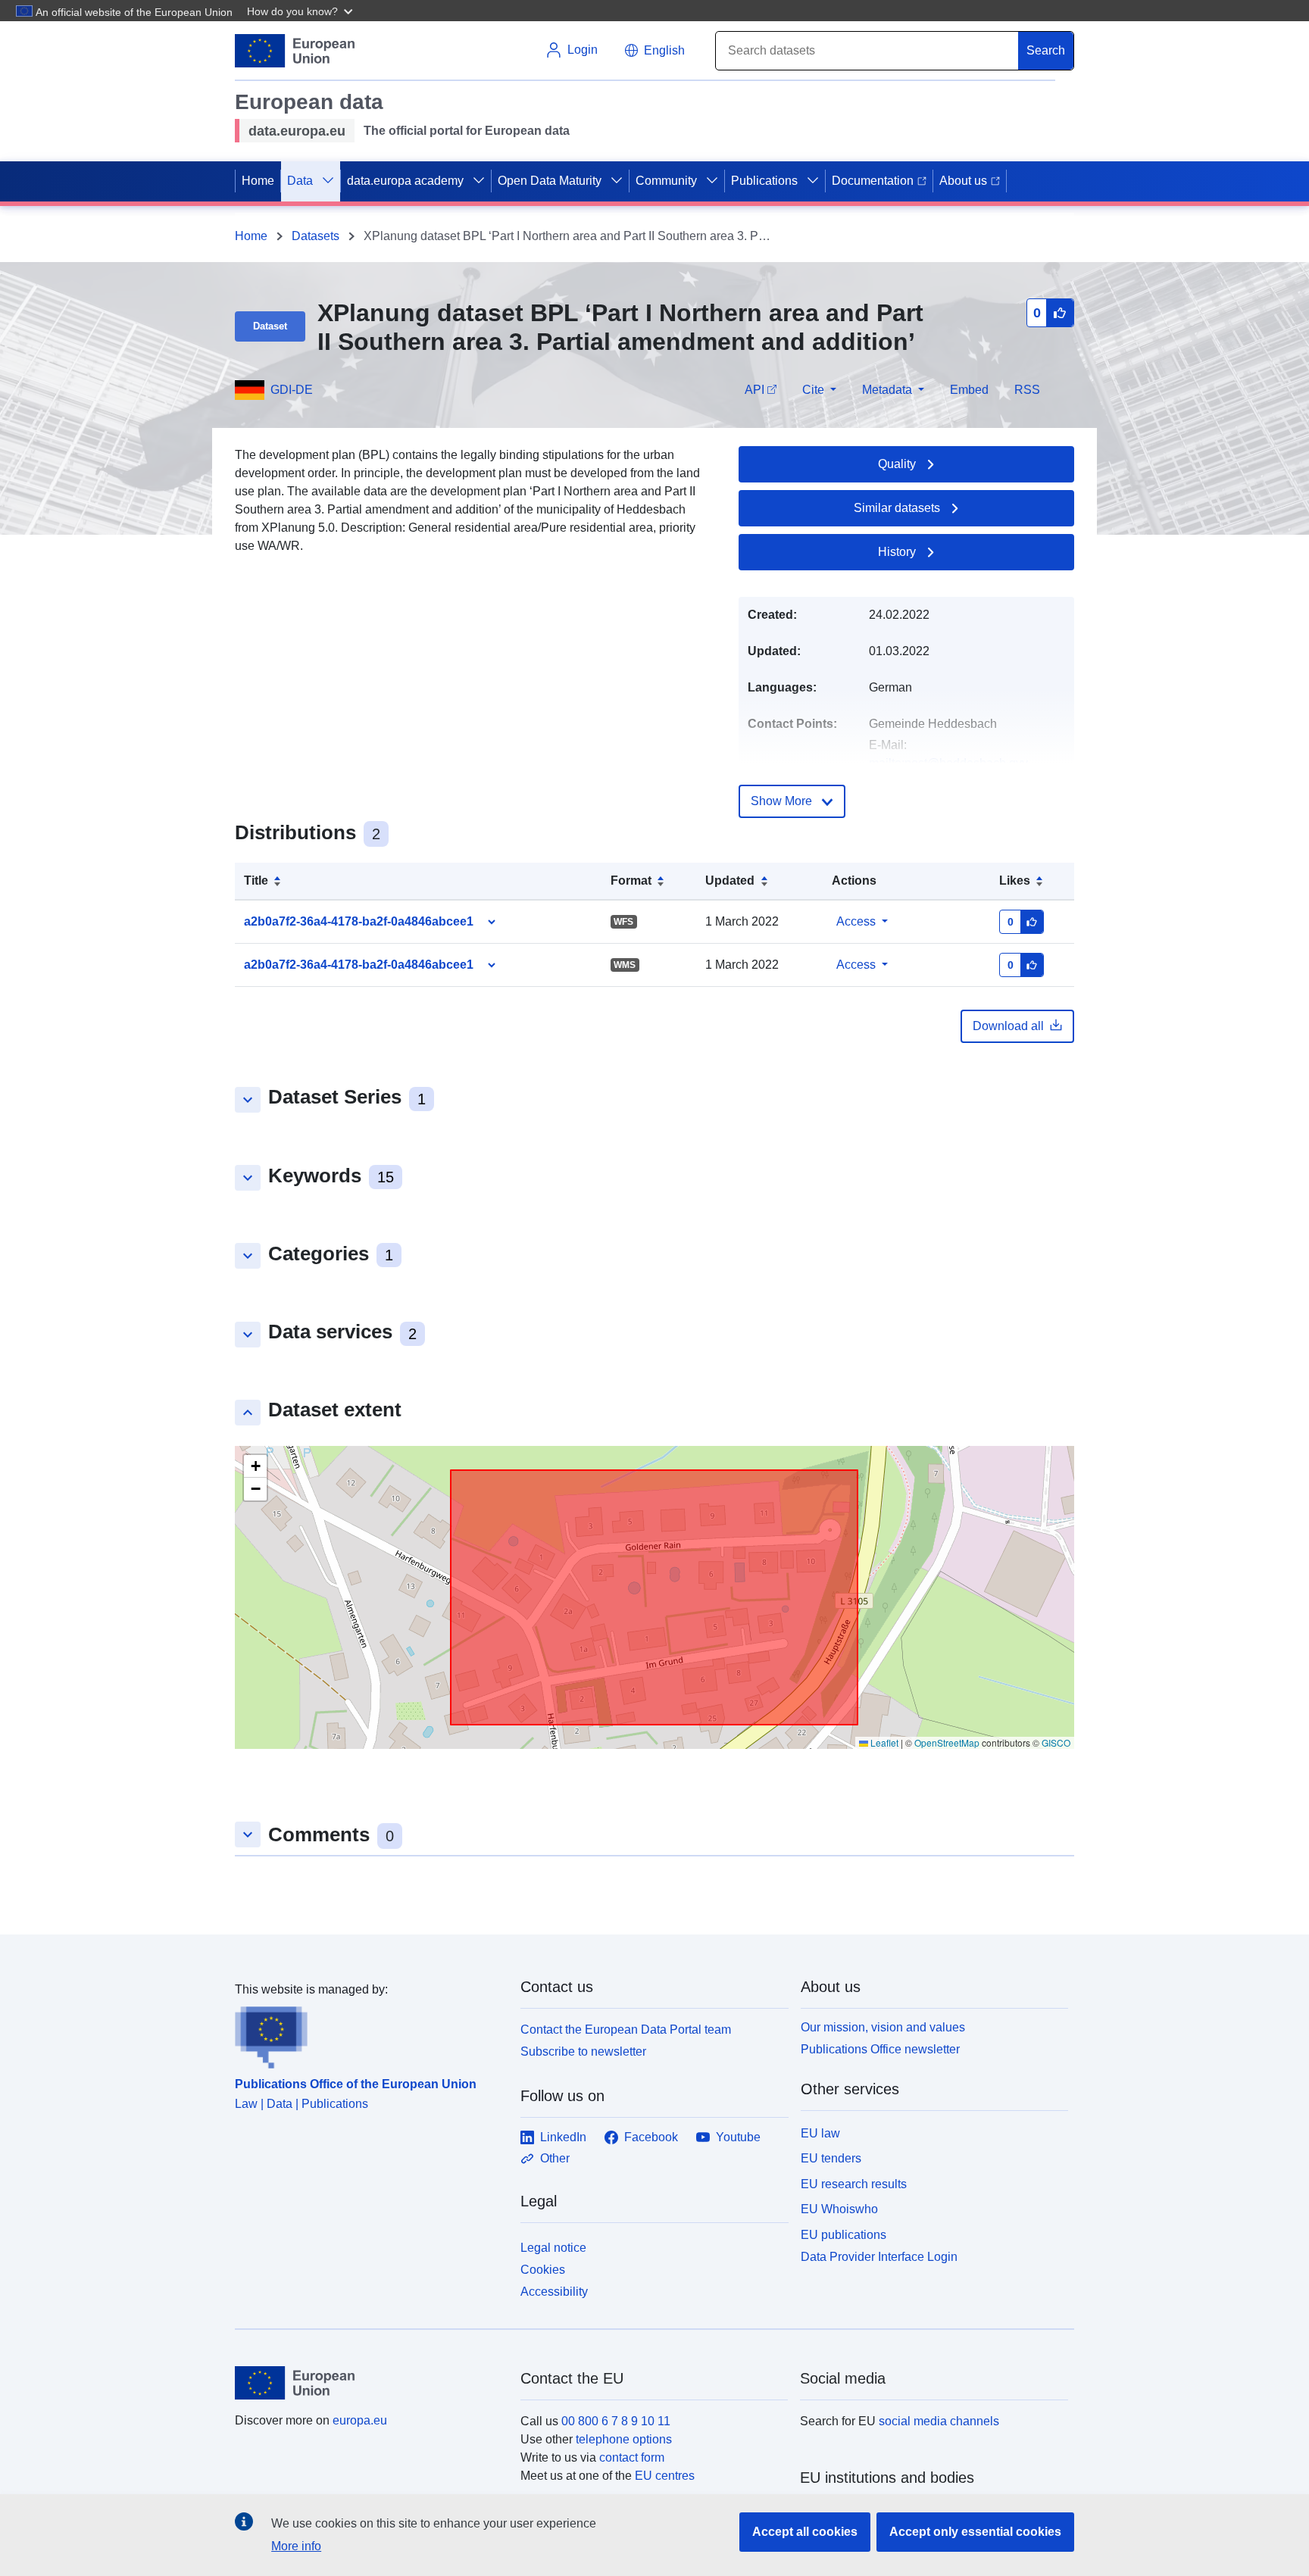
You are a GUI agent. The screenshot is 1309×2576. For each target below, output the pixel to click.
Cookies (543, 2270)
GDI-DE (292, 390)
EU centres (665, 2476)
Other (555, 2158)
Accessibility (554, 2292)
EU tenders (831, 2158)
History (897, 552)
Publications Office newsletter (880, 2049)
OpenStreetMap (947, 1742)
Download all (1008, 1026)
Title (256, 881)
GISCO (1056, 1742)
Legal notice (553, 2248)
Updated (730, 881)
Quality (897, 464)
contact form (632, 2457)
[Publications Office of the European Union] (369, 2034)
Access (856, 921)
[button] (301, 11)
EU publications (844, 2235)
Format (631, 881)
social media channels (939, 2421)
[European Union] (369, 2383)
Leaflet (883, 1742)
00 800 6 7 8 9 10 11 (616, 2421)
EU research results (854, 2184)
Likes (1015, 881)
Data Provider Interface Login (879, 2257)
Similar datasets (897, 508)
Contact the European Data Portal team (626, 2030)
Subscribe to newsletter (583, 2051)
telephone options (624, 2439)
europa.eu (360, 2420)
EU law (820, 2133)
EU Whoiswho (839, 2209)
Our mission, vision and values (883, 2027)
